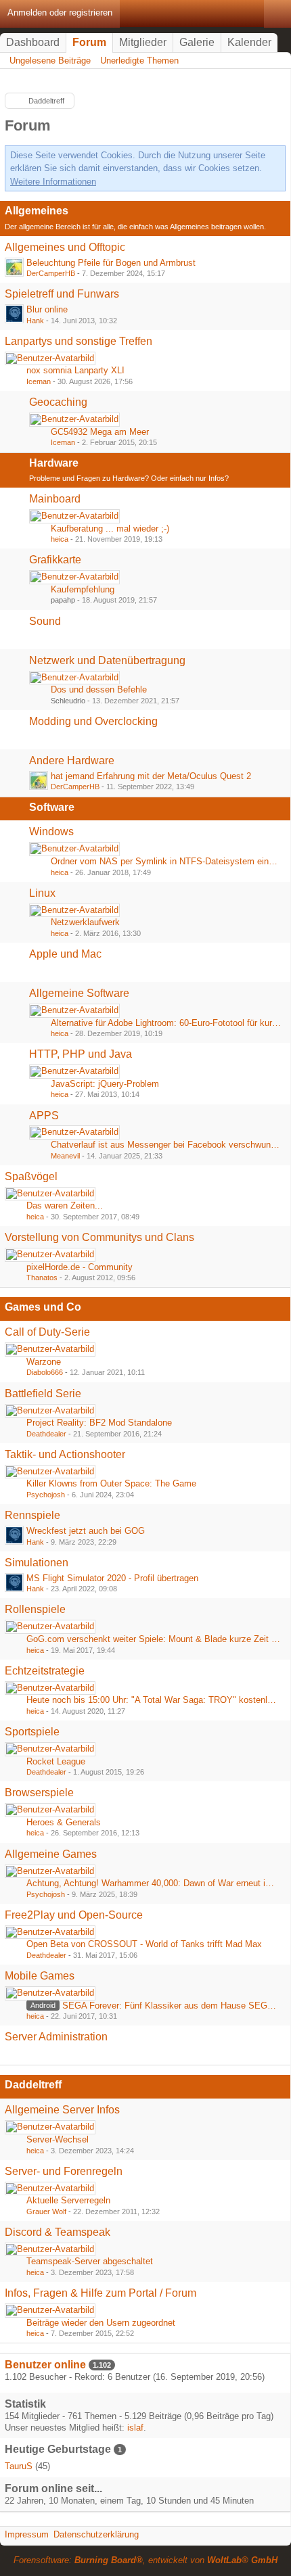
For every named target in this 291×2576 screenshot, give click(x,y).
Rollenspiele (35, 1609)
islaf (135, 2428)
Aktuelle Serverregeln (68, 2200)
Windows (51, 832)
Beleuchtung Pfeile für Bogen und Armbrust (111, 263)
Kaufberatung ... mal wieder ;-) (110, 529)
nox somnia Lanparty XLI (75, 370)
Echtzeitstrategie (45, 1671)
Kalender (249, 42)
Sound (45, 621)
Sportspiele (32, 1732)
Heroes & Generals (64, 1822)
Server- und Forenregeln (64, 2171)
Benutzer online (45, 2365)
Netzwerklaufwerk (85, 922)
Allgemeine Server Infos (62, 2110)
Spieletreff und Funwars (62, 294)
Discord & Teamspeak (58, 2232)
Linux (42, 893)
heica (60, 539)
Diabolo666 (45, 1372)
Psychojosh (46, 1495)
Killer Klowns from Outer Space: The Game (111, 1483)
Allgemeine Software (79, 993)
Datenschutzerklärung (96, 2534)
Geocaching (58, 402)
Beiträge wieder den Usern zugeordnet (101, 2323)
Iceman (39, 381)
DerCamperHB (51, 273)
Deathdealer (46, 1434)
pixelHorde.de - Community (80, 1267)
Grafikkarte (55, 560)
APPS (44, 1116)
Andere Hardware (72, 760)
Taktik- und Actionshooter (65, 1454)
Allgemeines (37, 211)
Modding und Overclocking (93, 721)
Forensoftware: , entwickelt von (145, 2560)
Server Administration (56, 2037)
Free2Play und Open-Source (74, 1915)
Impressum (27, 2534)
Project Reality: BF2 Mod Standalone (99, 1423)
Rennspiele (32, 1515)
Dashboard (33, 42)
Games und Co (43, 1307)
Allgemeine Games (51, 1854)
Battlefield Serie (43, 1394)
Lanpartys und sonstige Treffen (79, 341)
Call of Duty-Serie (47, 1332)
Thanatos (42, 1278)
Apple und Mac (65, 954)
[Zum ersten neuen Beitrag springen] (14, 267)
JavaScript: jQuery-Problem (105, 1084)
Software (52, 807)
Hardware (54, 463)
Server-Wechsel (58, 2139)
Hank (35, 321)
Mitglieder (143, 42)
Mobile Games (40, 1976)
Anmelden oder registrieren (60, 13)
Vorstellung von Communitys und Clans (99, 1237)
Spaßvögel (31, 1176)
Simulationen (37, 1563)
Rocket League (56, 1761)
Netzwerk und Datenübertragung (107, 660)
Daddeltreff (33, 2085)
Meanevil (65, 1156)
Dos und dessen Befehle (99, 689)
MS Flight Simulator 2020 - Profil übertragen (112, 1578)
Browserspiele (39, 1793)
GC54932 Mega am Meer (100, 432)
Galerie (197, 42)
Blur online (47, 309)
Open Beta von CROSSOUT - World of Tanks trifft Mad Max (144, 1944)
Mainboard (55, 499)
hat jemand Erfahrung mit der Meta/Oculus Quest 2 (151, 776)
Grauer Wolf (46, 2211)
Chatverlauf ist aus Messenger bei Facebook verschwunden (168, 1145)
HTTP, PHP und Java (81, 1054)
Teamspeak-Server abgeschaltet (90, 2261)
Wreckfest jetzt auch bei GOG (86, 1531)
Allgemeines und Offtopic (65, 247)
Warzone (44, 1362)
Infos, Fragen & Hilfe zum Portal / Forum (100, 2293)
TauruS (19, 2466)
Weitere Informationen (53, 182)
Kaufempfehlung (83, 589)
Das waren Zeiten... (65, 1205)
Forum (89, 42)
